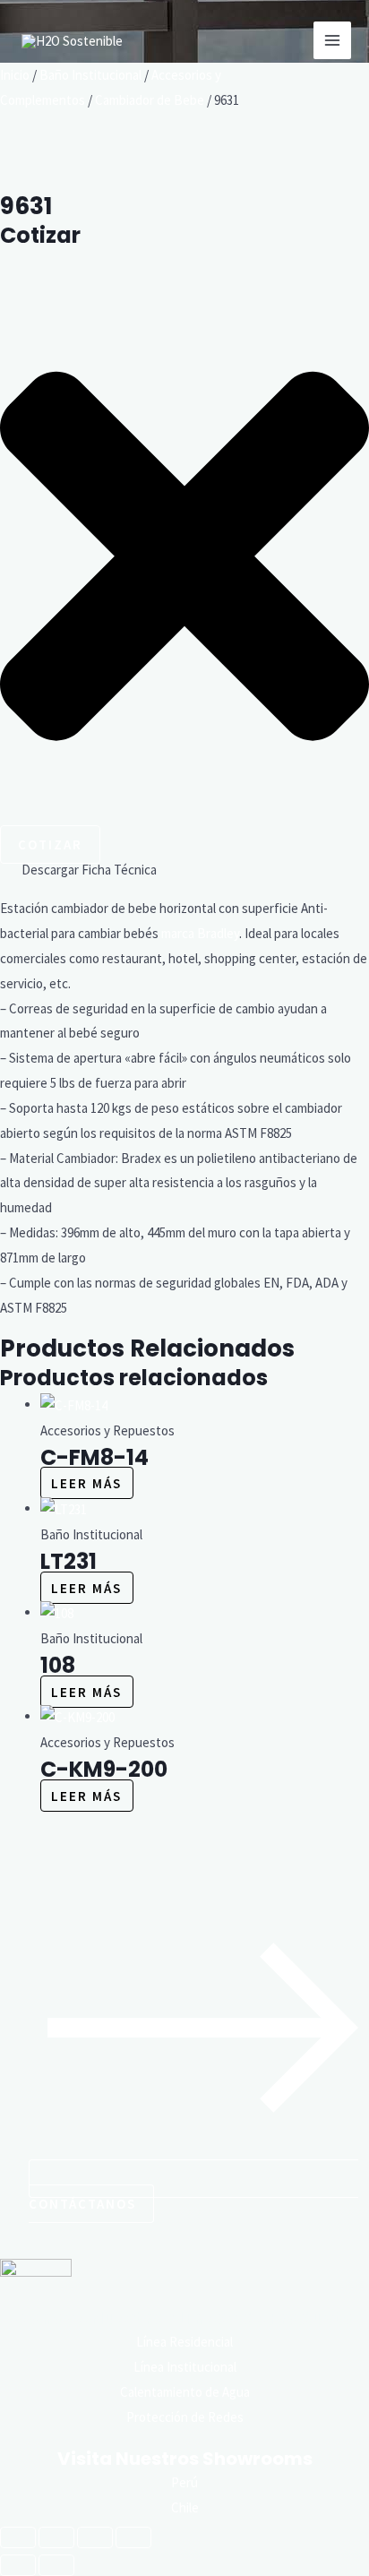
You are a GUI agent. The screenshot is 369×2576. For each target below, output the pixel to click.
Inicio (15, 75)
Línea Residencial (184, 2342)
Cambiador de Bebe (150, 100)
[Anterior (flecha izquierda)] (18, 2565)
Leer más (86, 1483)
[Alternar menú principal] (333, 41)
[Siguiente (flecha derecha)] (56, 2565)
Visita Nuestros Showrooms (185, 2459)
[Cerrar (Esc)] (133, 2537)
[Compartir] (95, 2537)
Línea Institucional (185, 2367)
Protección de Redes (185, 2417)
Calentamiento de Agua (185, 2392)
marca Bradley (200, 933)
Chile (185, 2507)
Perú (184, 2482)
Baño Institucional (90, 75)
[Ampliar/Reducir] (18, 2537)
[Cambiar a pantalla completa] (56, 2537)
